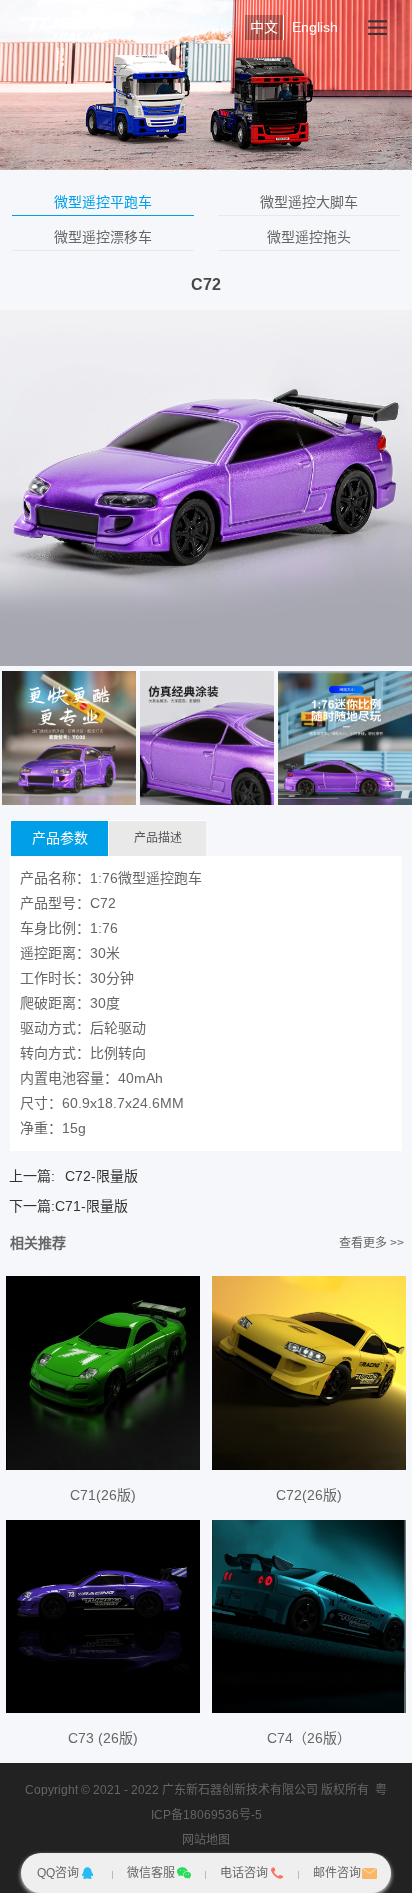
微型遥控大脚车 (309, 202)
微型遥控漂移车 (103, 237)
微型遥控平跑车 (103, 202)
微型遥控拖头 (309, 237)
